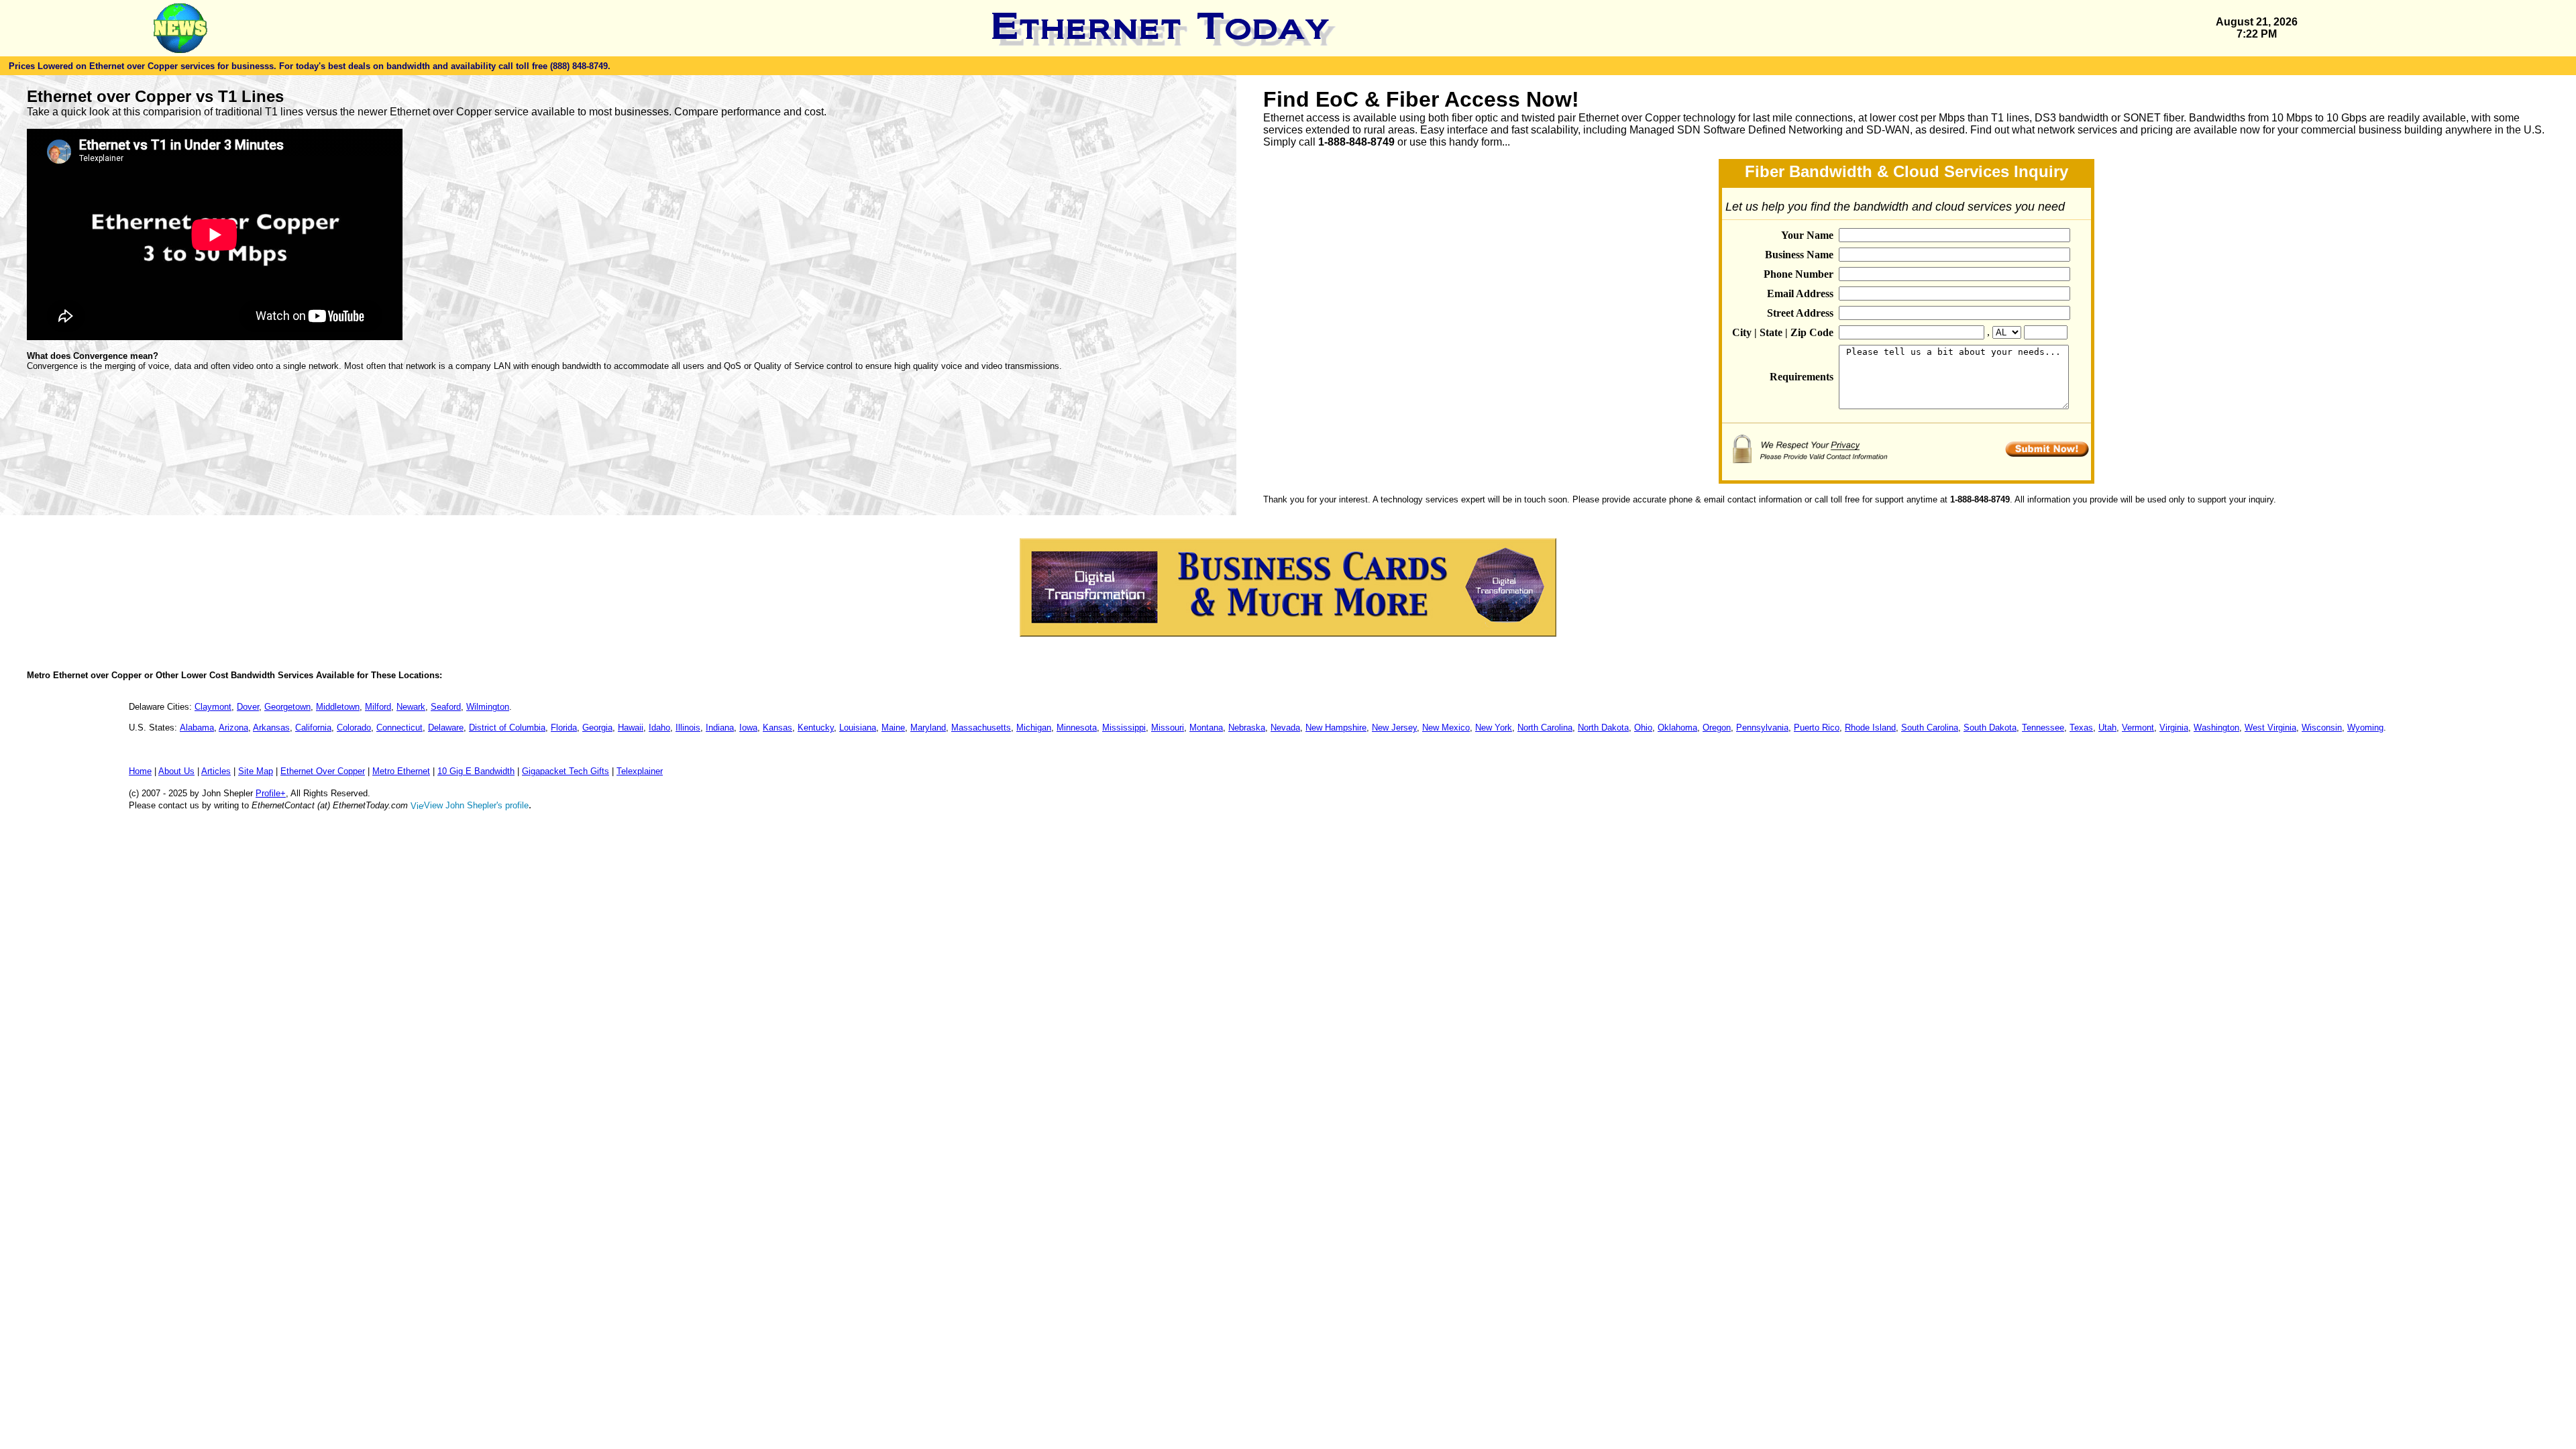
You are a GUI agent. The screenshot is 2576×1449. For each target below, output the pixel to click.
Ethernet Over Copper (323, 771)
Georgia (597, 728)
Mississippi (1124, 728)
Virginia (2174, 728)
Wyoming (2365, 728)
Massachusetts (981, 728)
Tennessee (2043, 728)
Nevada (1285, 728)
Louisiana (858, 728)
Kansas (777, 728)
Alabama (197, 728)
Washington (2216, 728)
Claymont (213, 707)
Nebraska (1247, 728)
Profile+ (271, 793)
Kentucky (816, 728)
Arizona (233, 728)
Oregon (1717, 728)
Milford (378, 707)
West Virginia (2270, 728)
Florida (564, 728)
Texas (2081, 728)
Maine (893, 728)
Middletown (338, 707)
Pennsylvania (1762, 728)
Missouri (1168, 728)
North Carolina (1545, 728)
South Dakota (1990, 728)
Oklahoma (1677, 728)
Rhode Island (1870, 728)
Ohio (1643, 728)
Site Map (256, 771)
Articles (216, 771)
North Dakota (1603, 728)
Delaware (446, 728)
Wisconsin (2322, 728)
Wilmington (488, 707)
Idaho (659, 728)
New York (1494, 728)
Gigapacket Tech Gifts (566, 771)
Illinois (688, 728)
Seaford (446, 707)
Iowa (748, 728)
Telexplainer (640, 771)
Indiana (720, 728)
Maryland (928, 728)
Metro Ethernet (401, 771)
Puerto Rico (1817, 728)
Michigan (1034, 728)
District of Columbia (507, 728)
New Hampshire (1336, 728)
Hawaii (631, 728)
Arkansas (271, 728)
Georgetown (287, 707)
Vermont (2138, 728)
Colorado (354, 728)
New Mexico (1446, 728)
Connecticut (399, 728)
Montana (1206, 728)
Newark (411, 707)
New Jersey (1394, 728)
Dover (248, 707)
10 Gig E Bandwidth (476, 771)
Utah (2107, 728)
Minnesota (1077, 728)
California (313, 728)
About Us (176, 771)
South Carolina (1930, 728)
